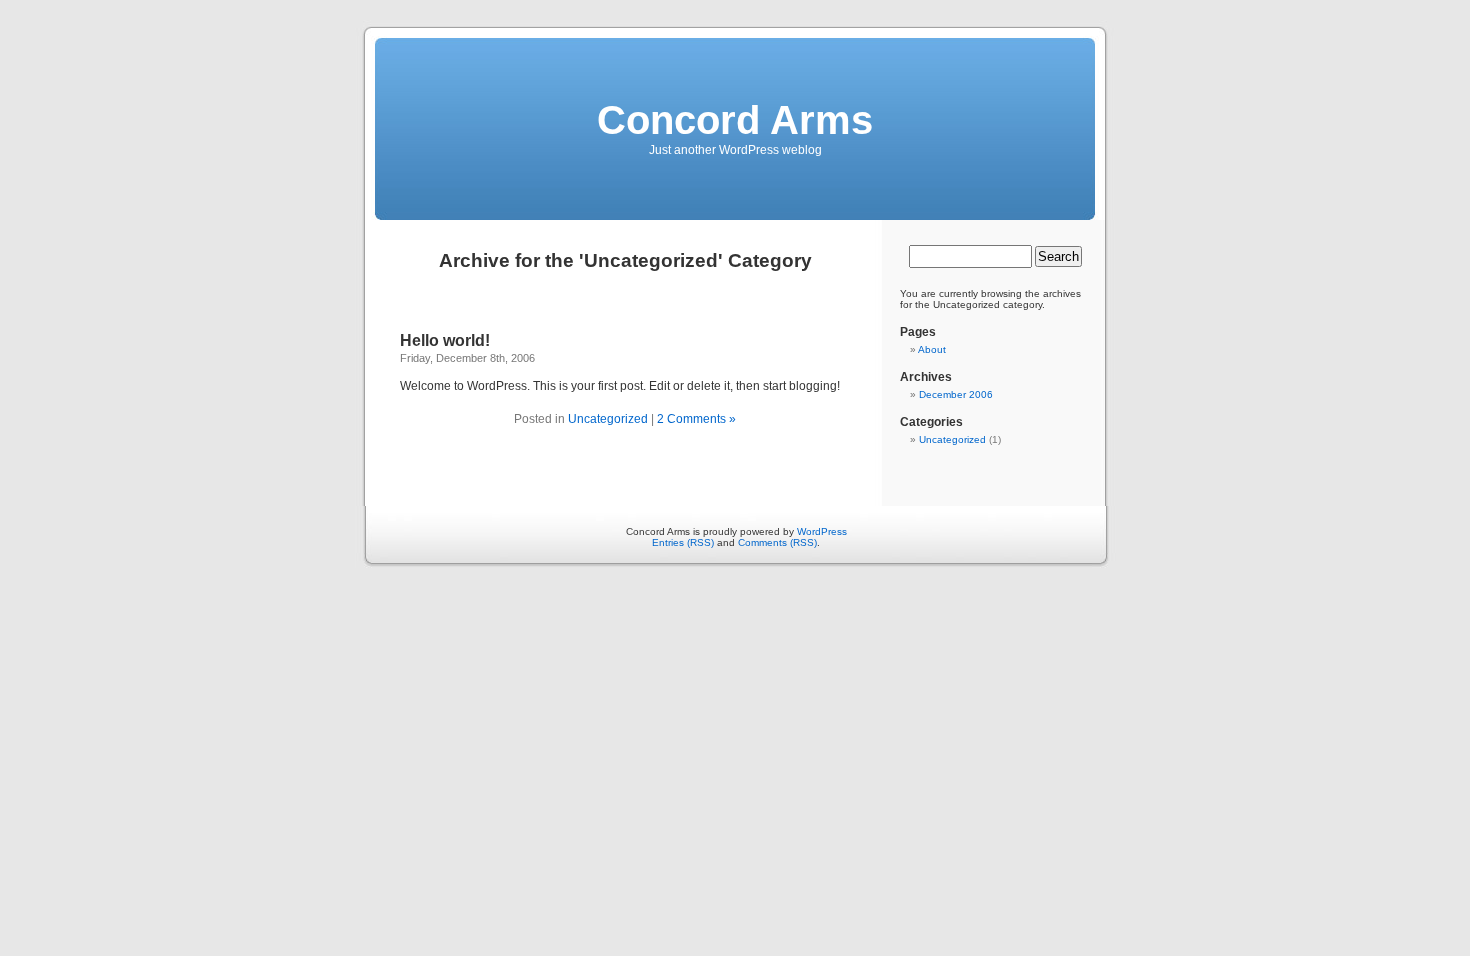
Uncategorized (608, 419)
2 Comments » (696, 419)
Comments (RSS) (777, 542)
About (932, 349)
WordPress (822, 531)
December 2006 (956, 394)
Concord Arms (735, 120)
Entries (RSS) (683, 542)
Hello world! (445, 340)
